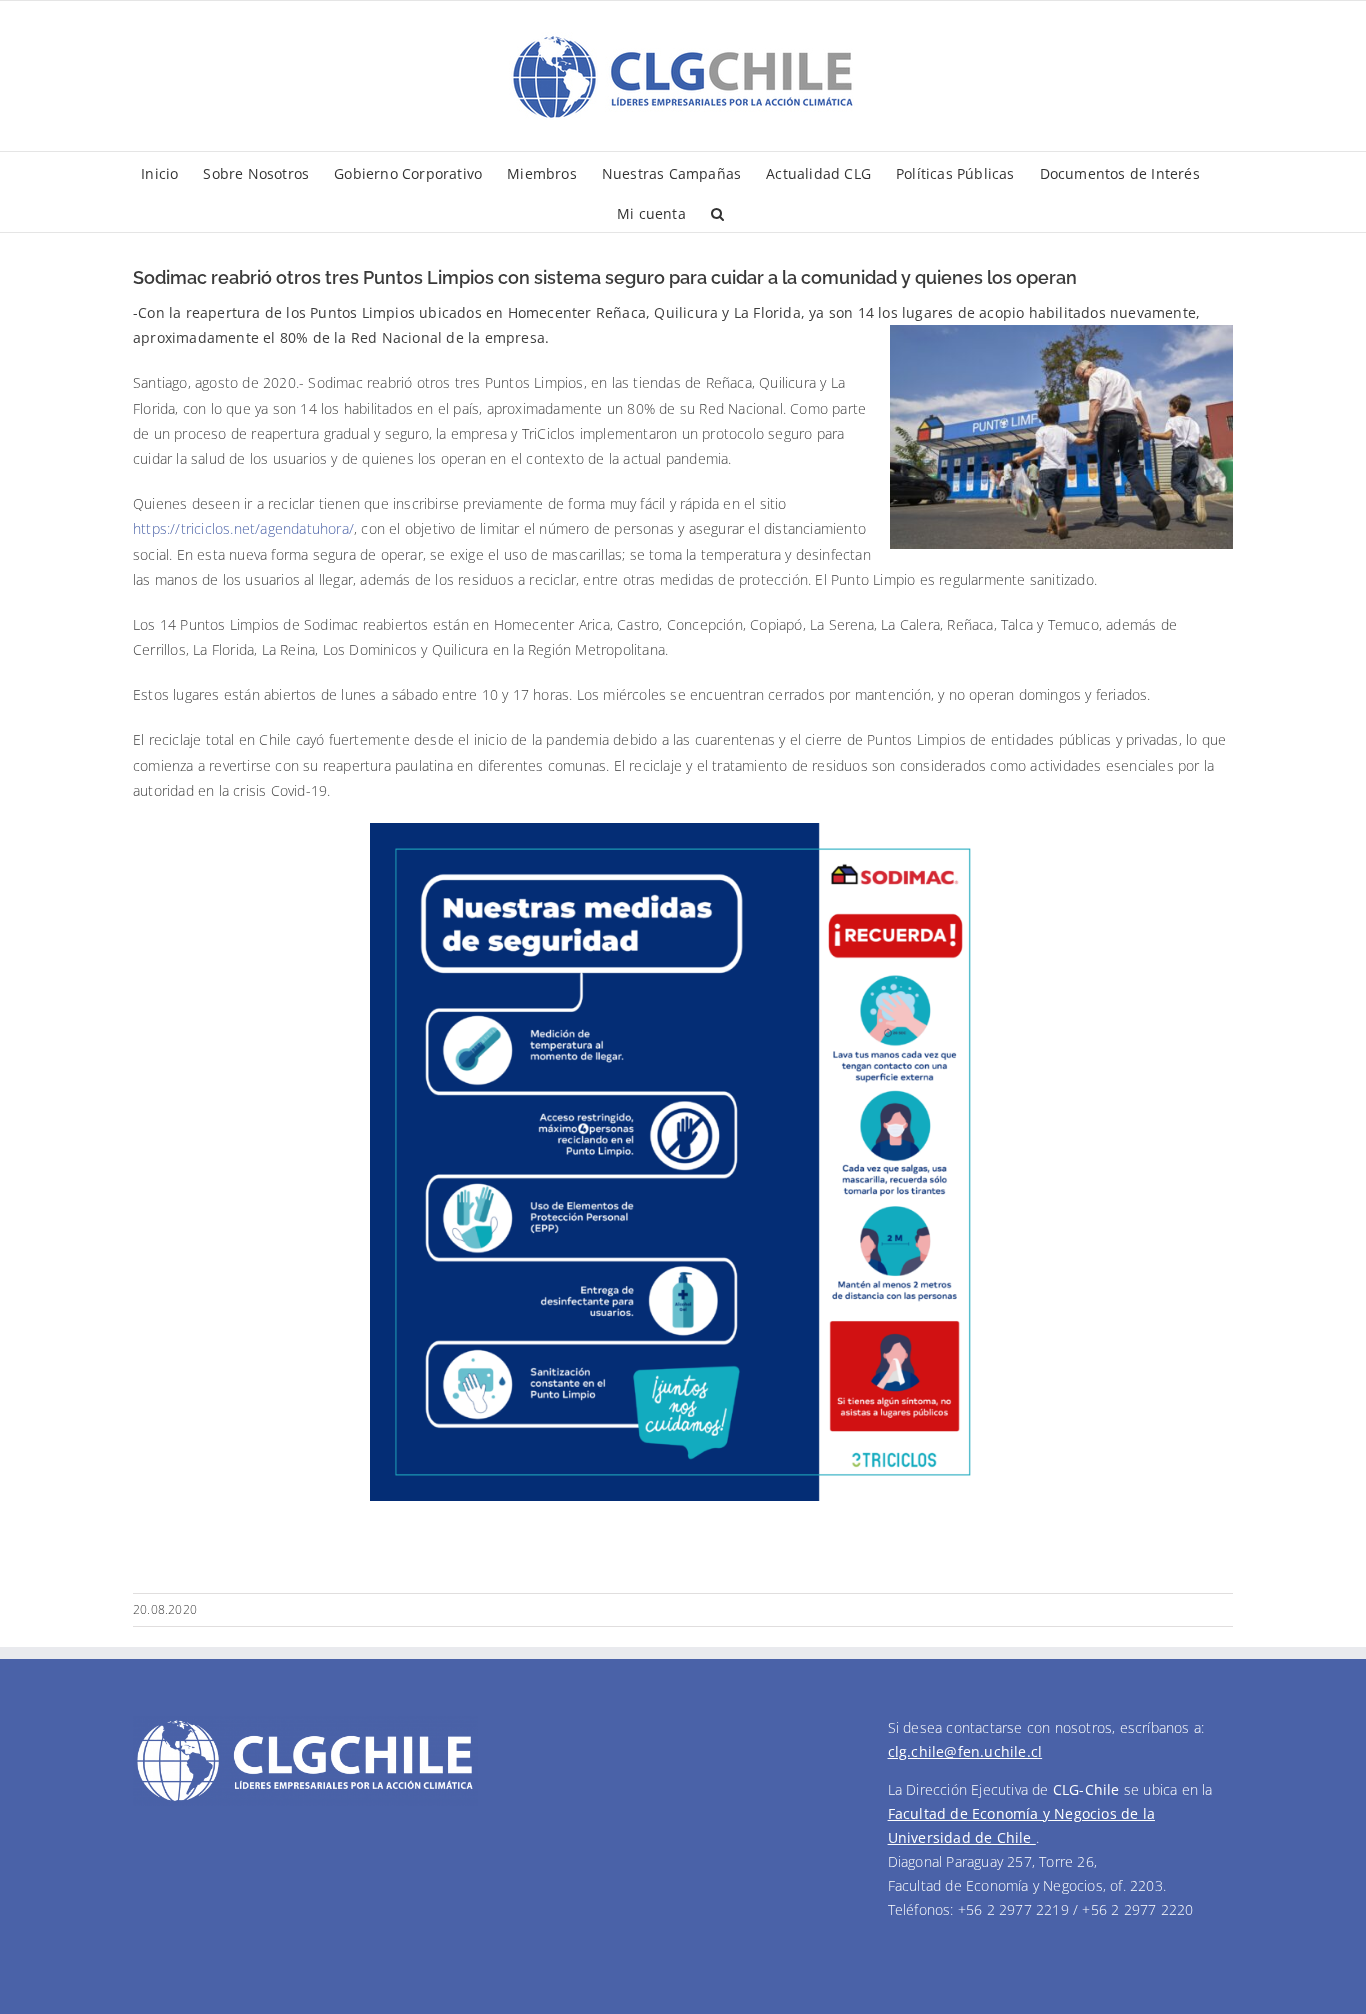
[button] (717, 212)
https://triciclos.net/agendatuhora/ (243, 528)
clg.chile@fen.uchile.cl (965, 1751)
